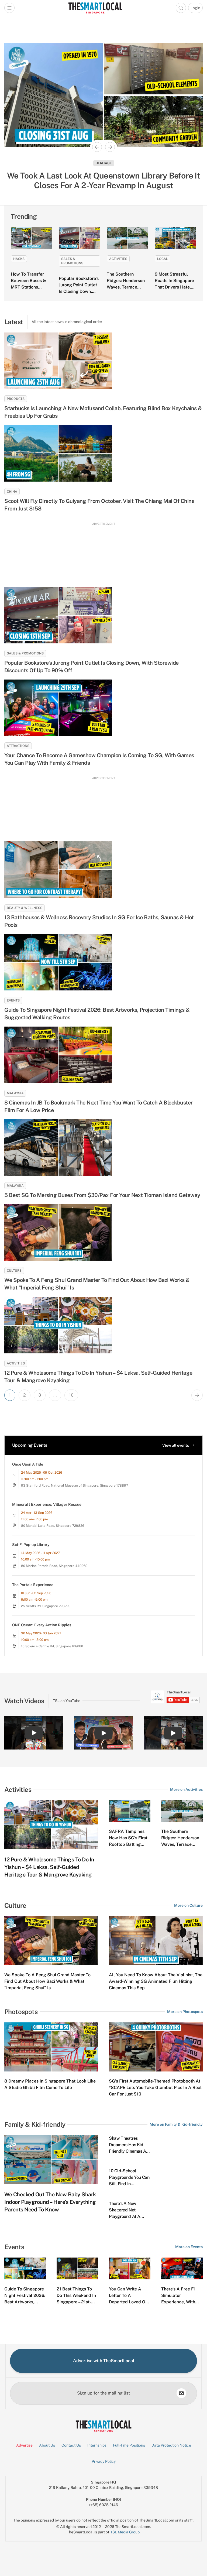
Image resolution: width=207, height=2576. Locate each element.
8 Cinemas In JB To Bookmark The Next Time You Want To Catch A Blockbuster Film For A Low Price (99, 1106)
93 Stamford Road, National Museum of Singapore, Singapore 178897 (75, 1486)
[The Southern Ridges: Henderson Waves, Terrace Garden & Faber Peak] (127, 238)
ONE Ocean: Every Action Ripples (42, 1625)
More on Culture (188, 1905)
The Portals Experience (33, 1585)
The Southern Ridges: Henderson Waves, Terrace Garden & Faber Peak (126, 287)
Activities (118, 259)
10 (71, 1395)
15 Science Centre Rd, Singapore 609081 (52, 1646)
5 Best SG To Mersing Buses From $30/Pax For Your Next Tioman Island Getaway (102, 1195)
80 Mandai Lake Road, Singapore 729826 (53, 1526)
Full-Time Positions (129, 2445)
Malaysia (15, 1093)
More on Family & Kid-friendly (176, 2124)
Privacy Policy (104, 2461)
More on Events (189, 2247)
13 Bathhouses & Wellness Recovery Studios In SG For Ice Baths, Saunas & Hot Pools (99, 921)
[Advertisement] (103, 552)
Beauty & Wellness (25, 908)
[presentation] (175, 1697)
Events (13, 1000)
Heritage (104, 163)
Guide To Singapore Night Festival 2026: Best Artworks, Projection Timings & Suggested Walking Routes (97, 1014)
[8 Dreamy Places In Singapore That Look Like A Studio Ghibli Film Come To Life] (51, 2047)
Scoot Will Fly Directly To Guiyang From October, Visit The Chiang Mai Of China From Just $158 (99, 505)
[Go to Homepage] (95, 8)
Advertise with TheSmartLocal (104, 2361)
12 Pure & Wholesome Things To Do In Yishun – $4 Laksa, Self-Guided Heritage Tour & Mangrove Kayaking (98, 1377)
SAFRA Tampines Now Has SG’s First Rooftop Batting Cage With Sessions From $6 (129, 1844)
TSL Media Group (125, 2532)
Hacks (19, 259)
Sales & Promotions (72, 261)
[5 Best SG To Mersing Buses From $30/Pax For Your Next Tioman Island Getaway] (103, 1148)
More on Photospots (185, 2012)
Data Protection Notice (171, 2445)
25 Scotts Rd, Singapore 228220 (46, 1606)
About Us (47, 2445)
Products (16, 399)
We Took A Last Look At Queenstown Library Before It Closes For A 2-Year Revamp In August (103, 180)
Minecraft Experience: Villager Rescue (47, 1504)
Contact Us (71, 2445)
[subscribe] (181, 2393)
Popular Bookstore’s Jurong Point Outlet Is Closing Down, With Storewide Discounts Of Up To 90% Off (92, 667)
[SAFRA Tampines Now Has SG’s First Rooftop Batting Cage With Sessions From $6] (130, 1811)
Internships (97, 2445)
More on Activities (186, 1789)
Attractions (18, 746)
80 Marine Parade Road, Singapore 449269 (54, 1566)
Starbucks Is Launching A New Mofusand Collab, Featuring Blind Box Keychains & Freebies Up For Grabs (103, 412)
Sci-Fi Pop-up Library (31, 1545)
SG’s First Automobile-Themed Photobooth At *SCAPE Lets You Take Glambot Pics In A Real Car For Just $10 (155, 2088)
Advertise (24, 2445)
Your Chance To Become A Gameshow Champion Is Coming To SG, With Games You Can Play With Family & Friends (99, 759)
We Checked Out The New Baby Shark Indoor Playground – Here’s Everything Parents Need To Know (50, 2202)
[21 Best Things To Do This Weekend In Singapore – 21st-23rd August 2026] (77, 2268)
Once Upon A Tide (28, 1464)
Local (163, 259)
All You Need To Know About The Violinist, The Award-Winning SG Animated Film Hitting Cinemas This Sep (156, 1981)
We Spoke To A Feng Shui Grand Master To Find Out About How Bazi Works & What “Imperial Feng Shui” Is (97, 1284)
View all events (176, 1445)
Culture (14, 1271)
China (12, 492)
